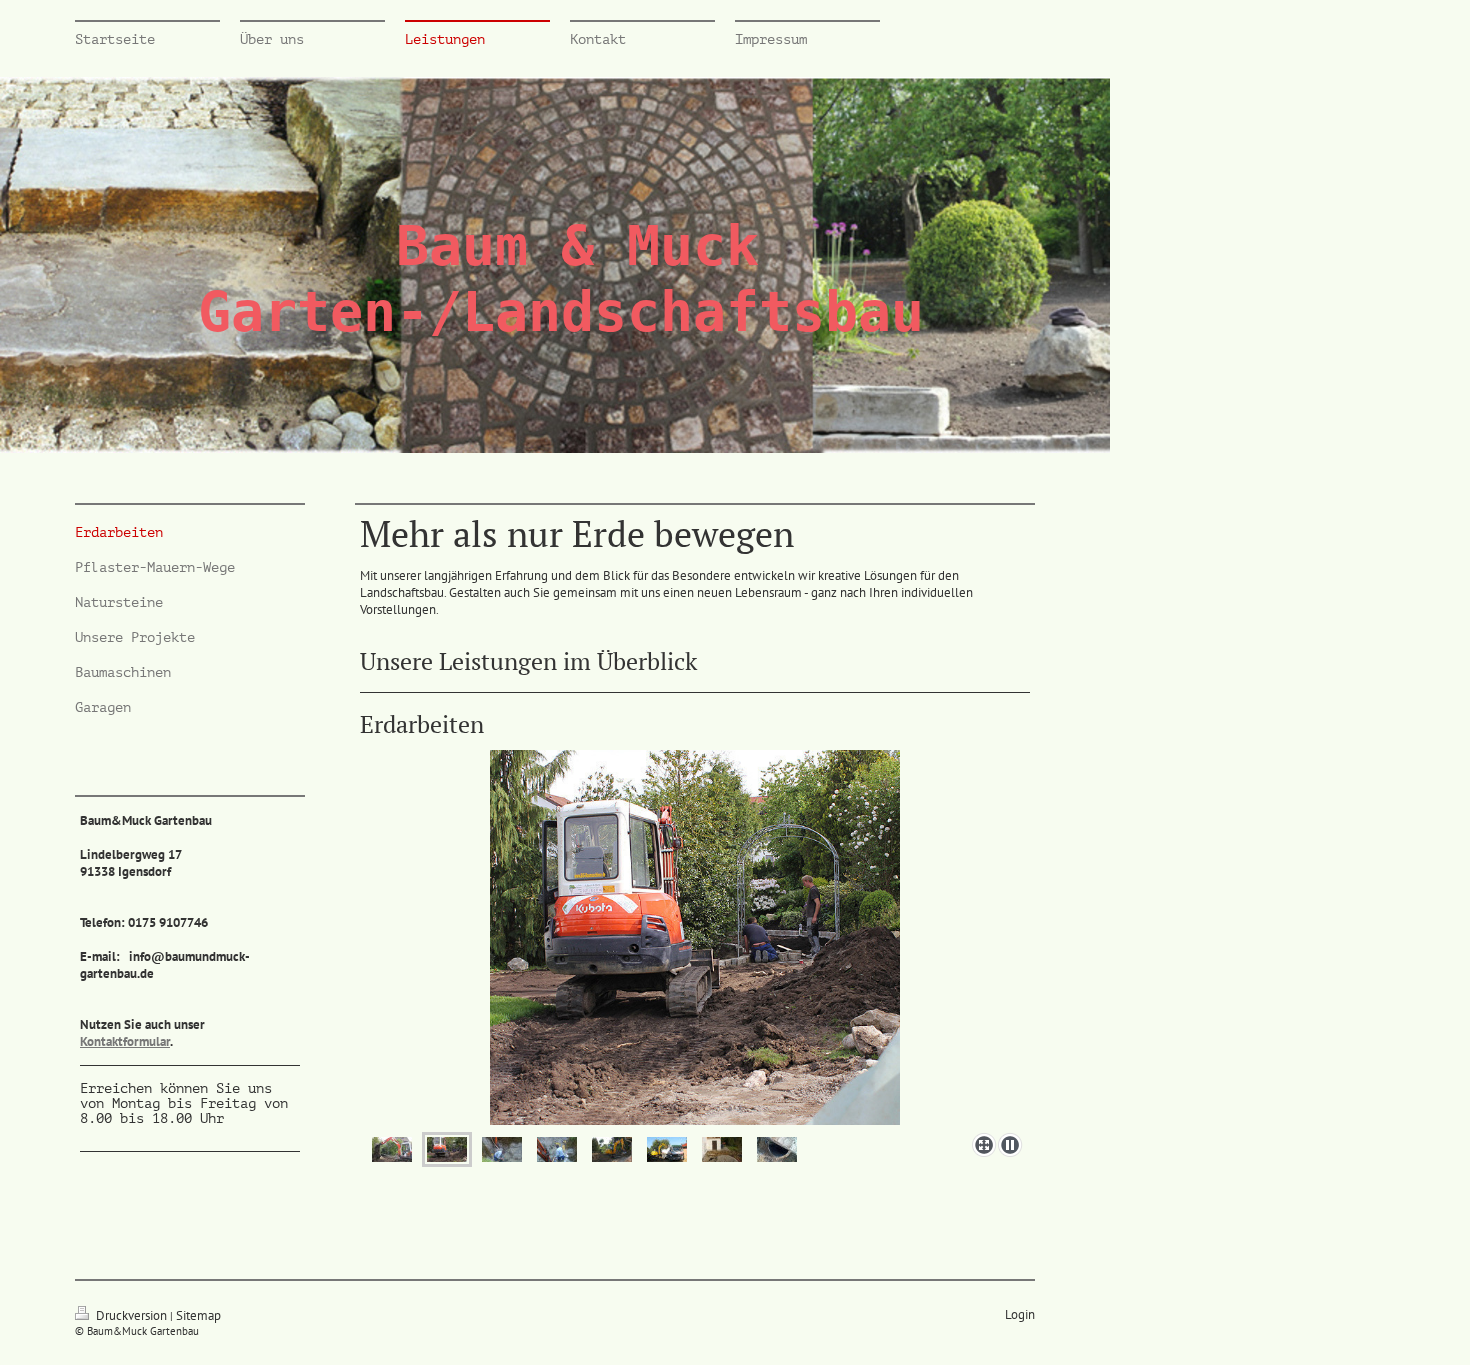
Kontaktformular (125, 1041)
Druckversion (131, 1315)
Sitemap (198, 1315)
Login (1020, 1314)
